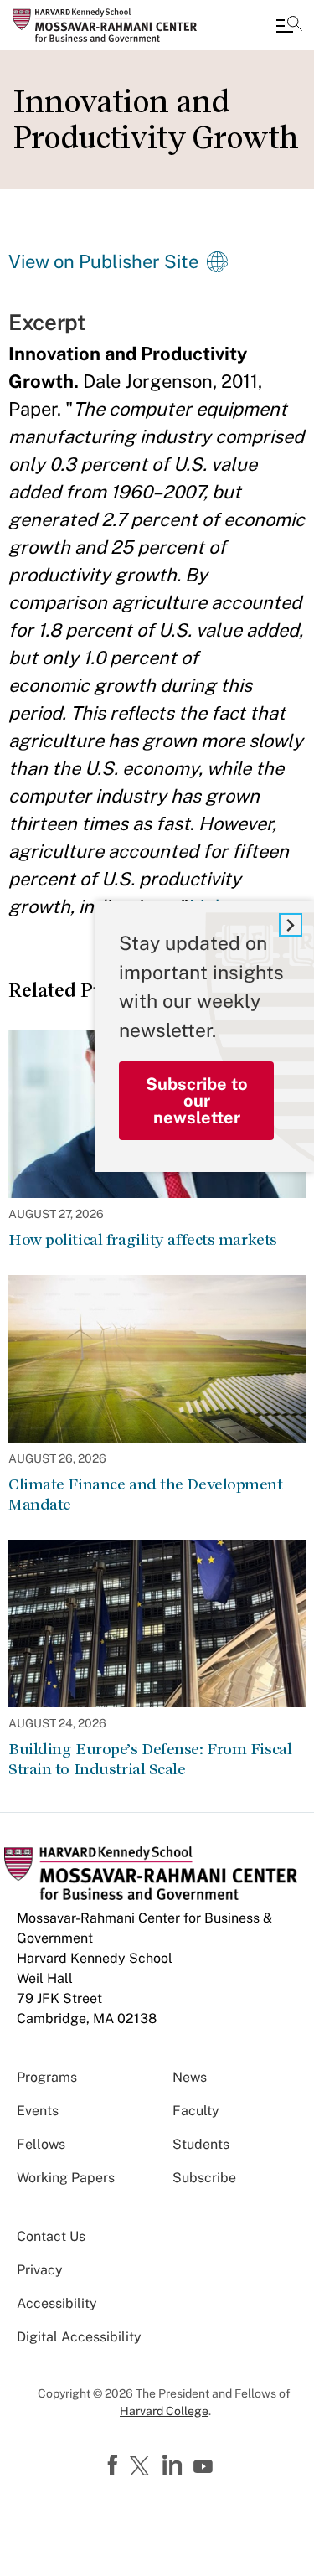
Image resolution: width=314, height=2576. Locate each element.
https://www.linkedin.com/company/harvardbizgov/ (174, 2465)
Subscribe (204, 2178)
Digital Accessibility (79, 2337)
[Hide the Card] (291, 925)
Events (38, 2111)
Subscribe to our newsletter (197, 1101)
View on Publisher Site (103, 261)
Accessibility (57, 2303)
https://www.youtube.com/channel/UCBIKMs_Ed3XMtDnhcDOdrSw (205, 2467)
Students (201, 2144)
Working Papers (66, 2178)
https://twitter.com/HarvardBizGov (142, 2467)
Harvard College (164, 2411)
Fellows (41, 2144)
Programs (47, 2077)
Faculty (196, 2111)
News (190, 2077)
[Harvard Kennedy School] (113, 25)
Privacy (40, 2270)
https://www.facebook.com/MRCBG (115, 2465)
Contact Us (51, 2236)
